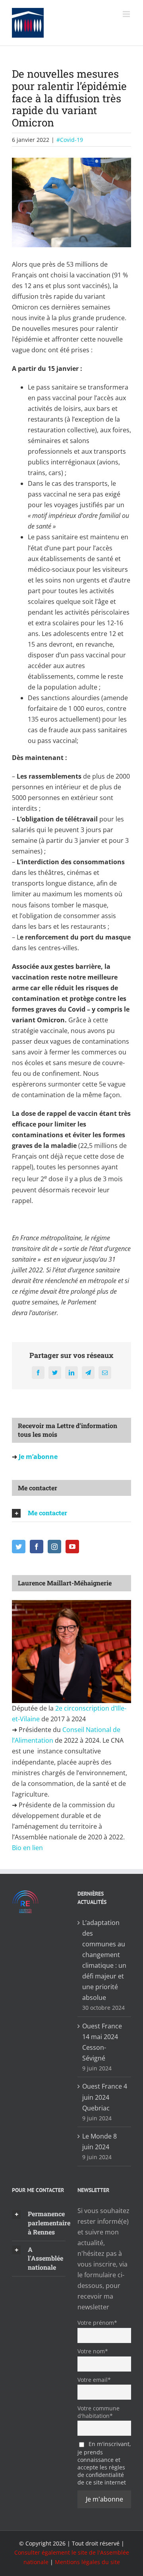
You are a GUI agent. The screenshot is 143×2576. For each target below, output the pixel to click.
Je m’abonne (37, 1457)
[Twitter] (19, 1547)
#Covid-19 (70, 140)
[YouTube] (72, 1547)
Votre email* (94, 2380)
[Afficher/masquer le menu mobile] (127, 14)
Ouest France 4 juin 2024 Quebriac (105, 2097)
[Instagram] (54, 1547)
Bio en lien (28, 1848)
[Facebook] (37, 1547)
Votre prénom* (97, 2323)
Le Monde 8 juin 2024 (100, 2142)
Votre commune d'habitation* (99, 2412)
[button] (71, 1513)
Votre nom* (93, 2351)
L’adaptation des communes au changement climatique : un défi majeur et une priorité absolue (104, 1960)
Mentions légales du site (87, 2562)
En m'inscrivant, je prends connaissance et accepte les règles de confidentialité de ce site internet (104, 2463)
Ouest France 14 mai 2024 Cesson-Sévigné (102, 2042)
